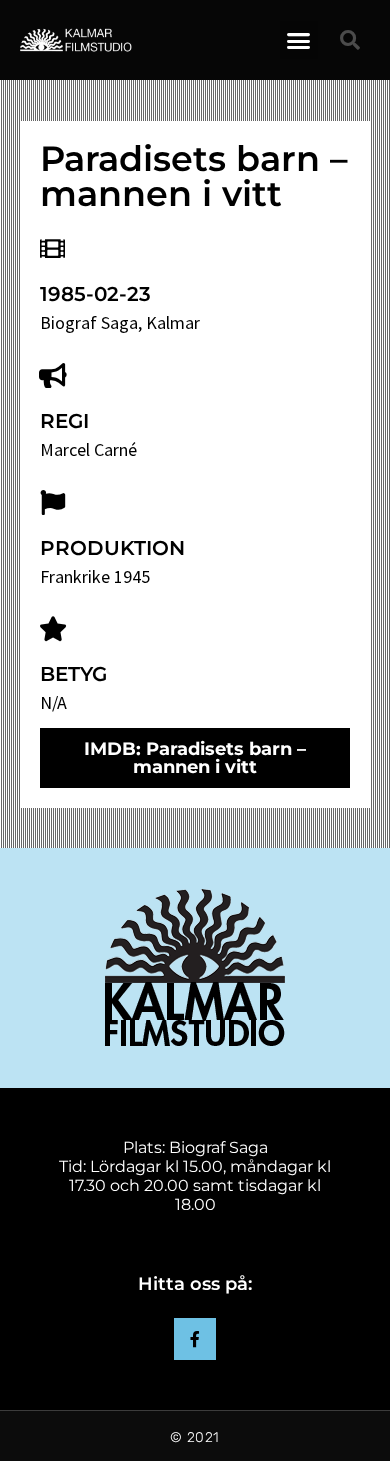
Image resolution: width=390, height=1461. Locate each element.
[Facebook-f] (195, 1339)
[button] (299, 40)
